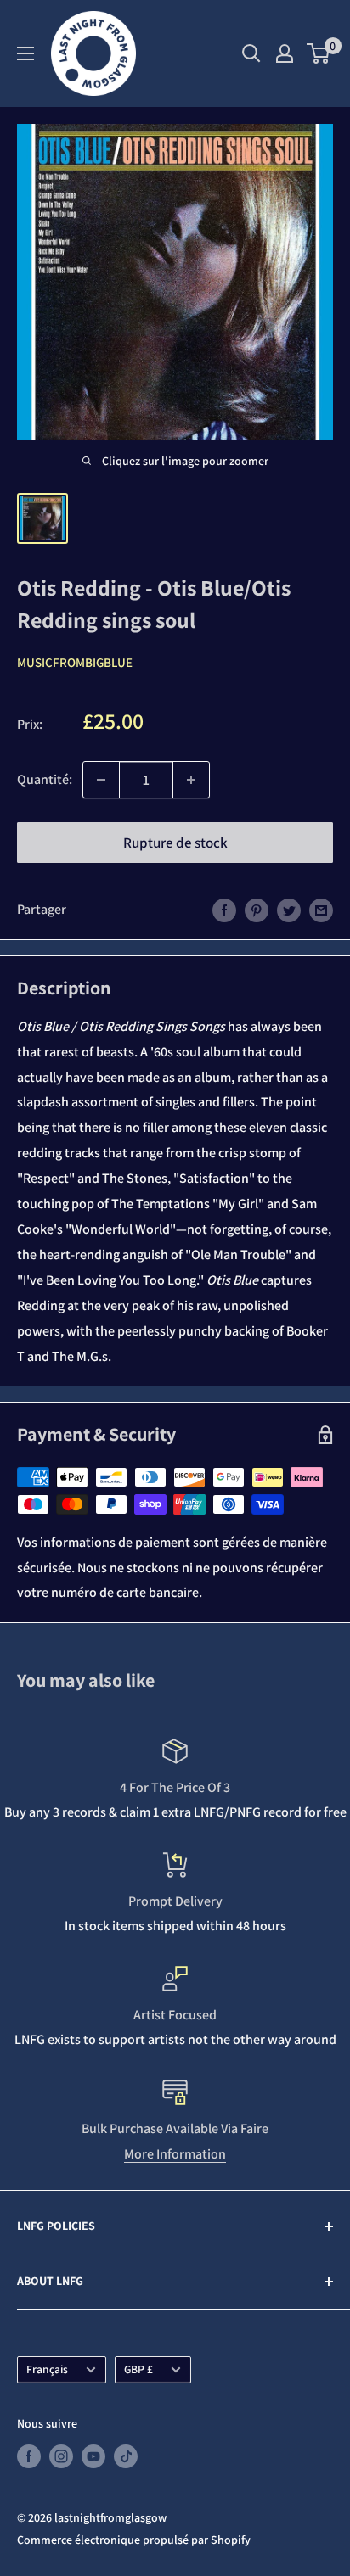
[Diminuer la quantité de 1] (101, 780)
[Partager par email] (321, 910)
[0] (319, 53)
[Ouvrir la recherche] (251, 53)
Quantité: (45, 779)
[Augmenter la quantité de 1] (191, 780)
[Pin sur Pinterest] (257, 910)
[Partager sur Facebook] (224, 910)
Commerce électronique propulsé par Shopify (134, 2540)
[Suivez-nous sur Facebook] (29, 2456)
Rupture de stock (175, 843)
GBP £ (138, 2369)
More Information (175, 2154)
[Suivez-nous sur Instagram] (61, 2456)
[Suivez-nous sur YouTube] (93, 2456)
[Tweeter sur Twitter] (289, 910)
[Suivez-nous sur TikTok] (126, 2456)
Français (47, 2369)
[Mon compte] (285, 53)
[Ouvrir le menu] (25, 53)
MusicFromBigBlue (75, 662)
